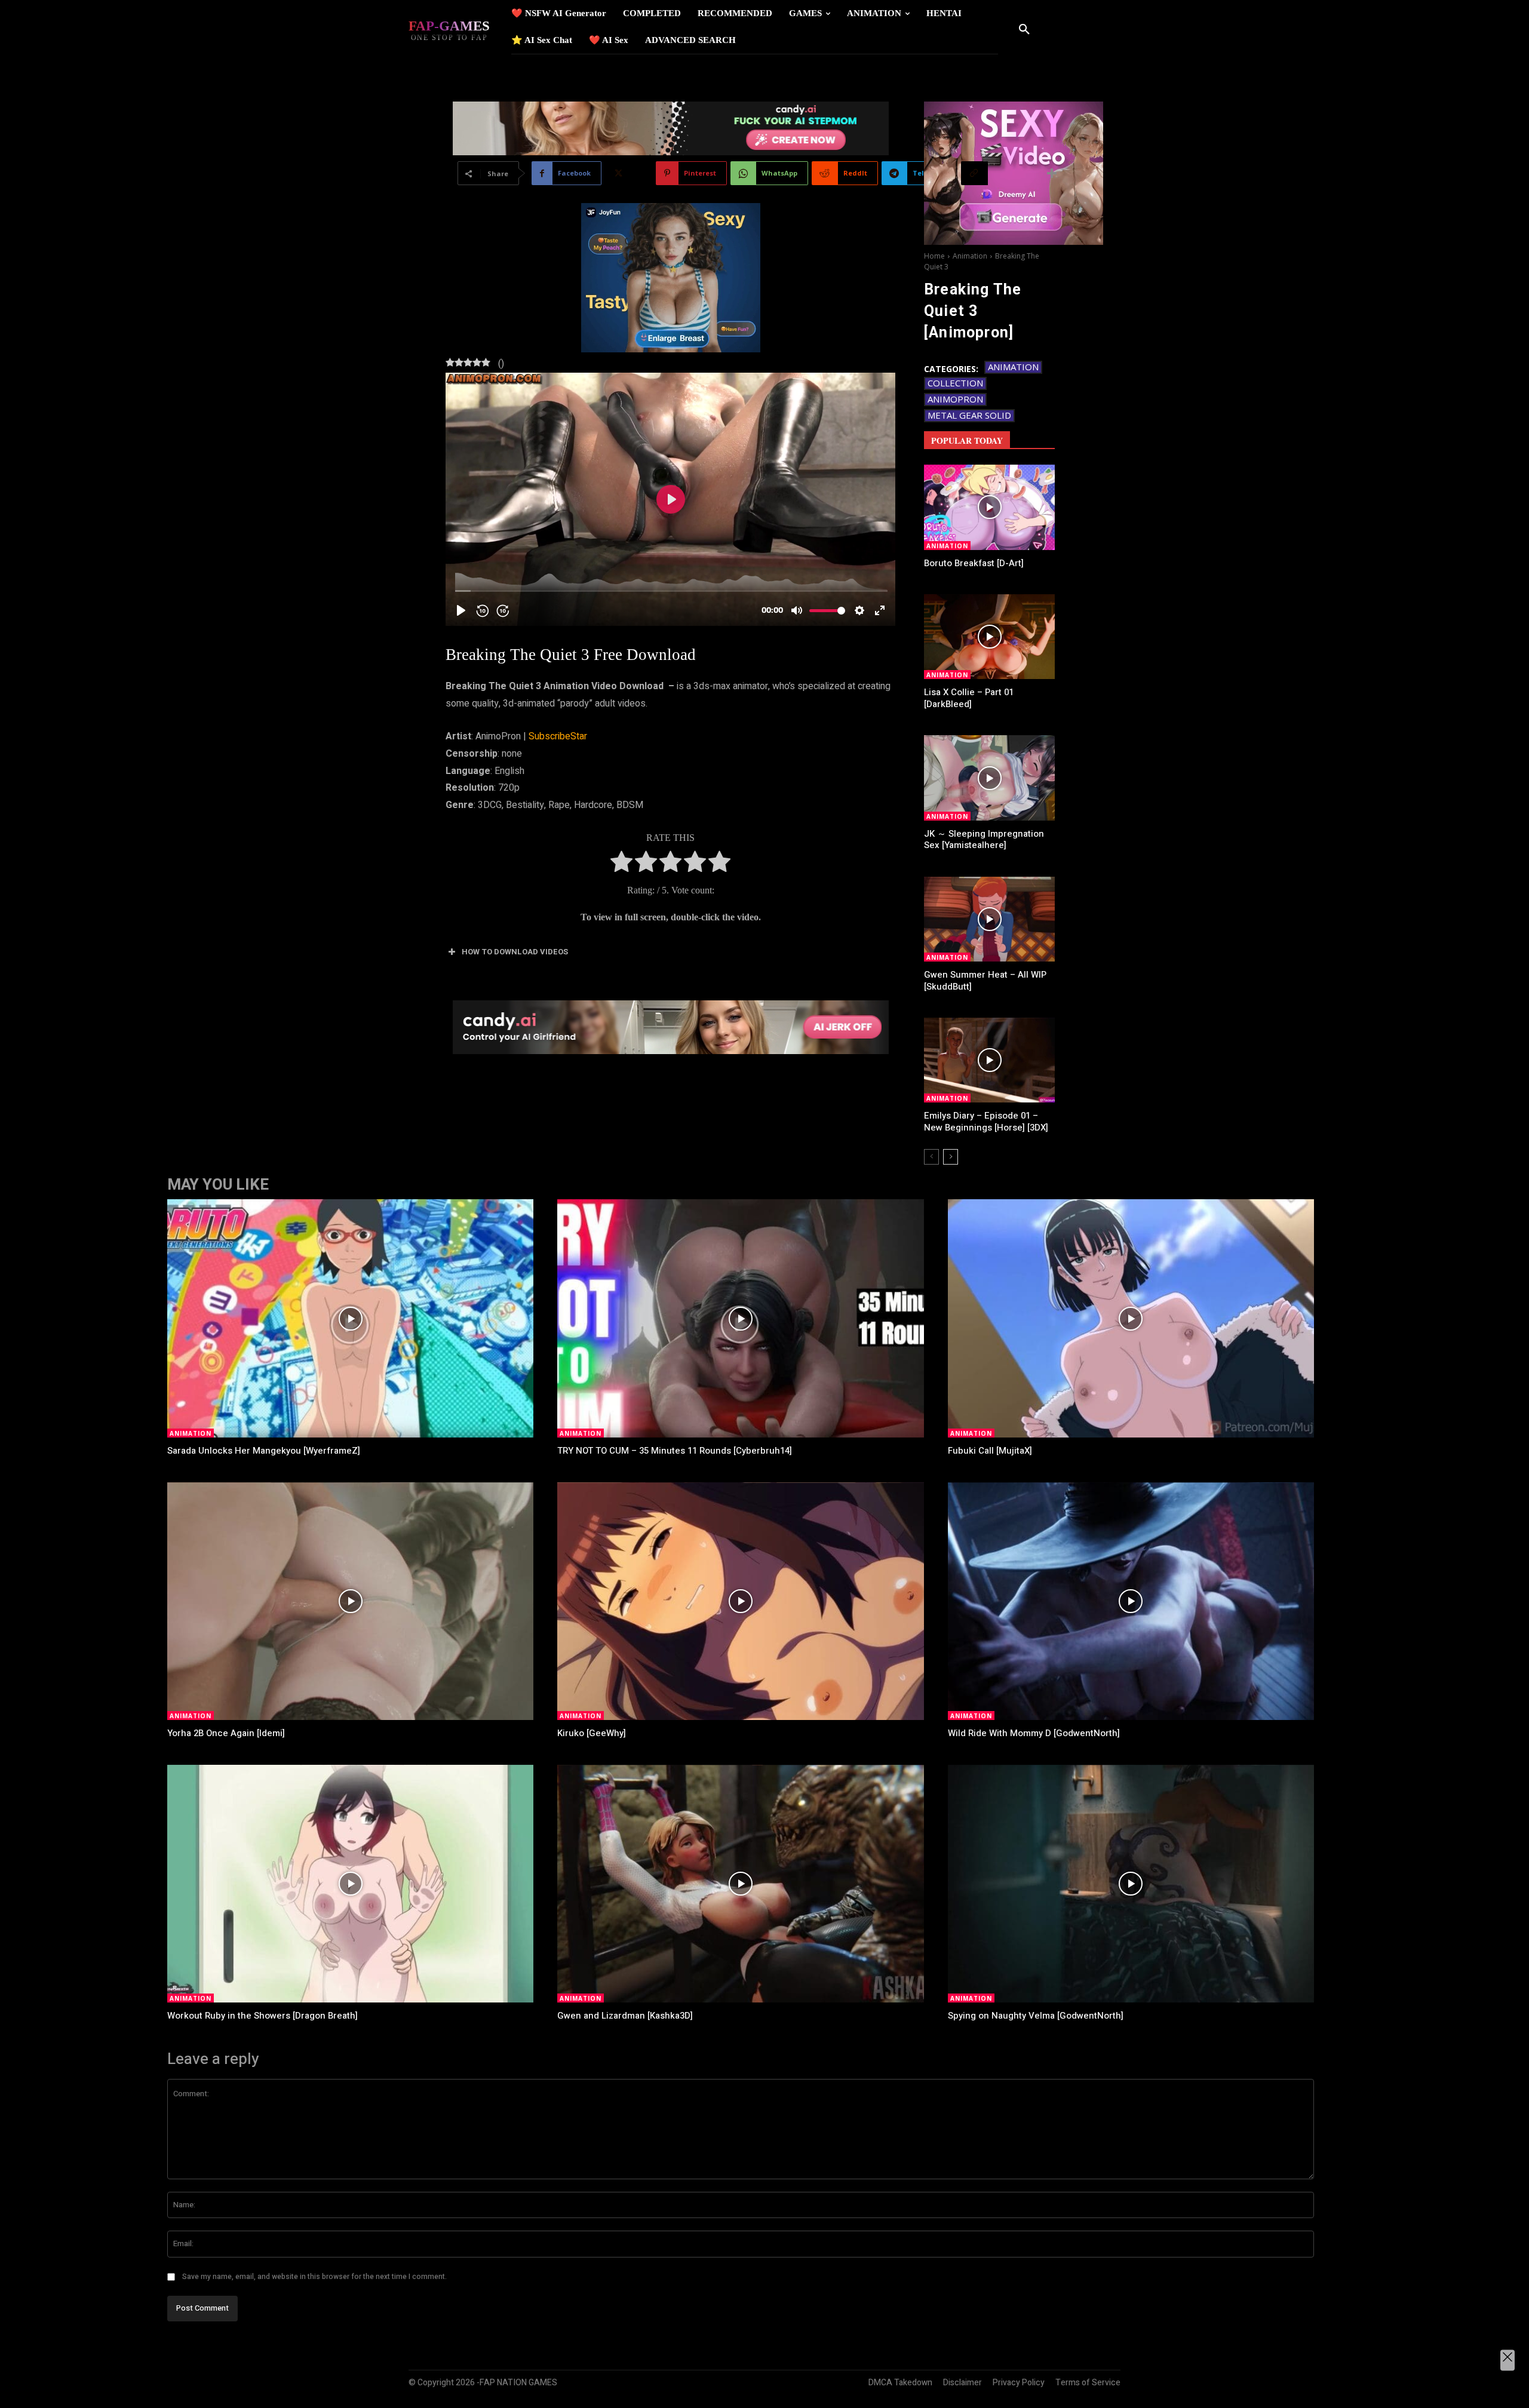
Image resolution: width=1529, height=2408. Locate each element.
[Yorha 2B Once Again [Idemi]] (350, 1601)
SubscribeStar (558, 736)
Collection (955, 383)
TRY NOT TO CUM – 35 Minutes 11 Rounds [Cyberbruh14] (675, 1451)
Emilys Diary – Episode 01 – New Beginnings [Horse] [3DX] (986, 1122)
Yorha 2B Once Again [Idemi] (226, 1733)
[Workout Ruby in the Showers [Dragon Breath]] (350, 1884)
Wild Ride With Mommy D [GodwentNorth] (1034, 1733)
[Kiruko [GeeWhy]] (740, 1601)
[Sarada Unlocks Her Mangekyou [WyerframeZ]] (350, 1318)
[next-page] (951, 1157)
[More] (1052, 173)
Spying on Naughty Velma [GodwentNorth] (1036, 2016)
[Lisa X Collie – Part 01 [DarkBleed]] (989, 637)
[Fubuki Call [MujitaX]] (1131, 1318)
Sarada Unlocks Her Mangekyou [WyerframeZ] (264, 1451)
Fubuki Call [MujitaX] (990, 1451)
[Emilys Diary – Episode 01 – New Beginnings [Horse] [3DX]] (989, 1060)
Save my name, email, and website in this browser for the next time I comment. (314, 2277)
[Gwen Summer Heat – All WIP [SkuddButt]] (989, 919)
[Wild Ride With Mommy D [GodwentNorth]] (1131, 1601)
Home (934, 256)
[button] (1024, 30)
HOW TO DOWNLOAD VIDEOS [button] (515, 952)
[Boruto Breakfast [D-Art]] (989, 507)
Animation (970, 256)
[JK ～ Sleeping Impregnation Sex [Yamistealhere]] (989, 778)
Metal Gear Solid (969, 415)
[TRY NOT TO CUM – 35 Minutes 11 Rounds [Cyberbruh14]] (740, 1318)
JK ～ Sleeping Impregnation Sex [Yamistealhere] (984, 840)
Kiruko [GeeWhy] (592, 1733)
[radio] (621, 864)
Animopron (955, 399)
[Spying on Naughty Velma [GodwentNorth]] (1131, 1884)
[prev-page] (931, 1157)
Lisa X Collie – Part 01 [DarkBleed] (969, 698)
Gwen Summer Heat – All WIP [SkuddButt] (985, 981)
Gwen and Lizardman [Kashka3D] (625, 2016)
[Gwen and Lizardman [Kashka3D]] (740, 1884)
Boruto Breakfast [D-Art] (974, 563)
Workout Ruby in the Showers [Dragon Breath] (262, 2016)
